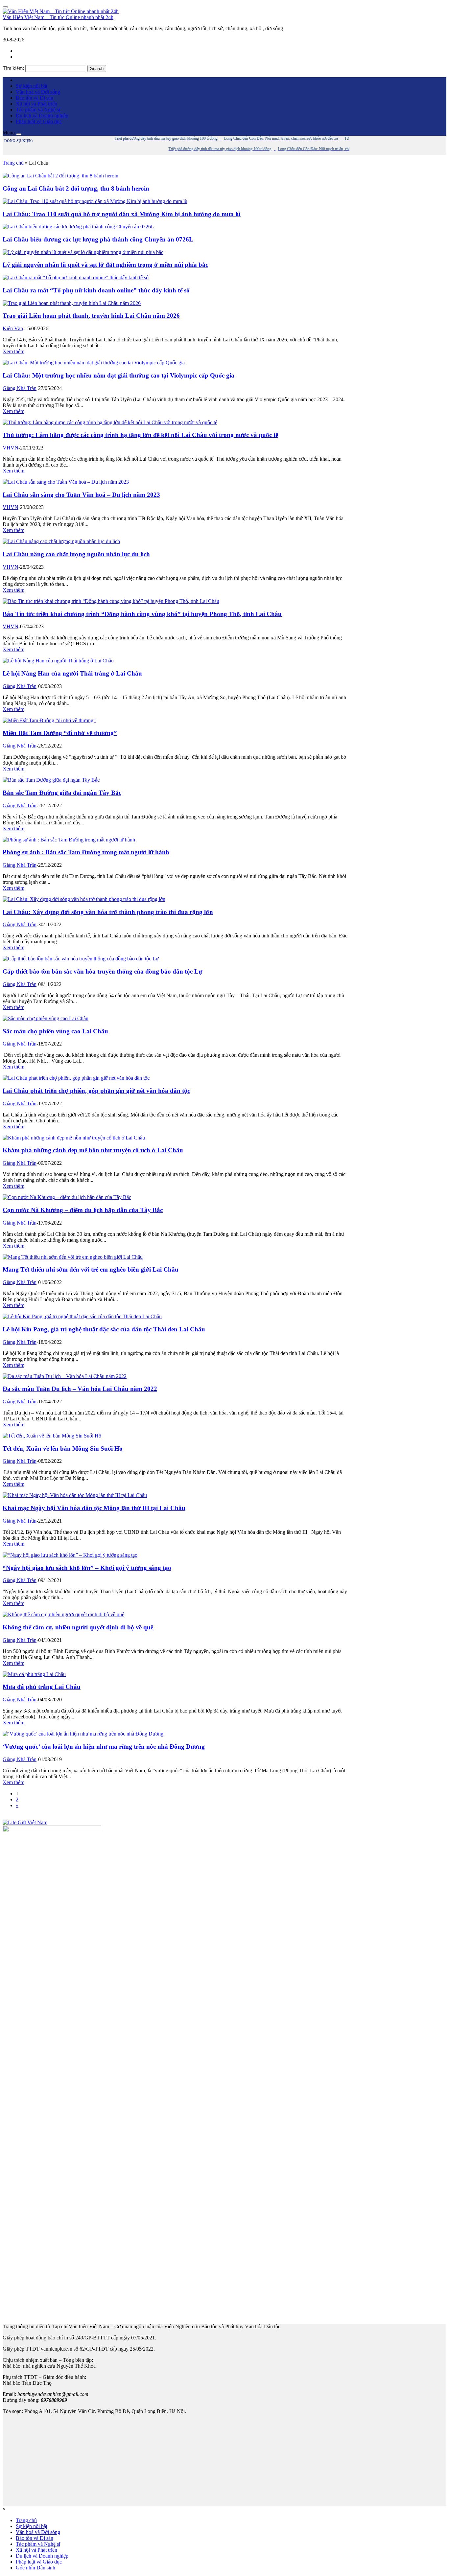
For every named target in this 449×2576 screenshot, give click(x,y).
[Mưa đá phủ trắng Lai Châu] (34, 1674)
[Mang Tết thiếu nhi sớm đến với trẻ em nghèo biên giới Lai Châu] (73, 1257)
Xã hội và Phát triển (36, 104)
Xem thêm (13, 351)
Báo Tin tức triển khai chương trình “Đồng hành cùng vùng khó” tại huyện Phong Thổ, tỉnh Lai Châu (142, 614)
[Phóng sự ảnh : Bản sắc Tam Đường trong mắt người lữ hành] (69, 840)
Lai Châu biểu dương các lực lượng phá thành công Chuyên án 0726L (98, 239)
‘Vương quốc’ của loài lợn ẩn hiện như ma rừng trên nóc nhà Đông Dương (104, 1747)
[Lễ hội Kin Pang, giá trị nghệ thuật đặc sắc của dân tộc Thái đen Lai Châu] (82, 1316)
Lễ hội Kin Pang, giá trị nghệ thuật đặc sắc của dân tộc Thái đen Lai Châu (104, 1329)
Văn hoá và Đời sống (38, 92)
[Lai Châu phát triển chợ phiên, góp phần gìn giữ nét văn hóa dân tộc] (76, 1078)
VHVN (11, 448)
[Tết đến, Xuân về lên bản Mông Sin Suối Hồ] (52, 1436)
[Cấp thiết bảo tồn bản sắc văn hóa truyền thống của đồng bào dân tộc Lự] (81, 959)
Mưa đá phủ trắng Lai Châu (42, 1687)
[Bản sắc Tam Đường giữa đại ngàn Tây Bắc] (51, 780)
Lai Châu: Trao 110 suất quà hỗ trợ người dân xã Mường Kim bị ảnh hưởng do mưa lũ (122, 214)
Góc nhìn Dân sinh (35, 2568)
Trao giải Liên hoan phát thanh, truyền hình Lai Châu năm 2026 (91, 316)
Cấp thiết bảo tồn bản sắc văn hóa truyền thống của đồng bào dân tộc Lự (102, 971)
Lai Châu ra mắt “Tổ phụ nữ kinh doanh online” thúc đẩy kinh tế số (96, 290)
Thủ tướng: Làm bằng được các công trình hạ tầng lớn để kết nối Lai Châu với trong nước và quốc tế (140, 435)
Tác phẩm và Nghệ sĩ (38, 110)
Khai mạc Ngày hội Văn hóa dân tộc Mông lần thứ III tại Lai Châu (94, 1508)
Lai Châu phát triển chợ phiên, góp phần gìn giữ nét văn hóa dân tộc (96, 1091)
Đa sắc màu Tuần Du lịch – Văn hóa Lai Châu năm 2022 (80, 1389)
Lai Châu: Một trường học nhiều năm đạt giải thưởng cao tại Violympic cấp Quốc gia (118, 375)
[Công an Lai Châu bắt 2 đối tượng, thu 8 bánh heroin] (60, 176)
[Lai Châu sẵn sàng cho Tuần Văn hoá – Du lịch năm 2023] (66, 482)
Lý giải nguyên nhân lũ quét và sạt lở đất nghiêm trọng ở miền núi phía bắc (105, 265)
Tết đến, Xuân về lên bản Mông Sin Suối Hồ (63, 1449)
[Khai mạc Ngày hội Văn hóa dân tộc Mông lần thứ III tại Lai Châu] (75, 1495)
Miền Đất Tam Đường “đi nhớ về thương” (60, 733)
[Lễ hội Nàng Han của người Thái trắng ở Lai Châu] (58, 661)
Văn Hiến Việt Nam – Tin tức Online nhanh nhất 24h (58, 17)
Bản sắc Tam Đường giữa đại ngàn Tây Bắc (62, 793)
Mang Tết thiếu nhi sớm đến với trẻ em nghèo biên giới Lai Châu (91, 1269)
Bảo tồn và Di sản (35, 98)
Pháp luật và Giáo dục (39, 121)
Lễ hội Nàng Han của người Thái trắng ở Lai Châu (72, 673)
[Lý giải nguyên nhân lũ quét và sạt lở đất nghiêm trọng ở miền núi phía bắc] (83, 252)
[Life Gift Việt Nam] (25, 1822)
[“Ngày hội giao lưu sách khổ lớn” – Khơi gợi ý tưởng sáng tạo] (70, 1555)
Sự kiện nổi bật (32, 86)
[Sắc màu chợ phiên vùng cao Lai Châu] (46, 1018)
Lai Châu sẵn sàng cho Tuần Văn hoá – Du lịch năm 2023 (81, 495)
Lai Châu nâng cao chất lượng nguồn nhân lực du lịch (76, 554)
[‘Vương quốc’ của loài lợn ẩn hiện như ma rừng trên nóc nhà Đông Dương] (83, 1734)
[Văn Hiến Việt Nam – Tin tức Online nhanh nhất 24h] (61, 11)
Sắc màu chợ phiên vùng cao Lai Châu (55, 1031)
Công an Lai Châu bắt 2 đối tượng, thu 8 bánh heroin (76, 188)
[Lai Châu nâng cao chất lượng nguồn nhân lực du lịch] (61, 541)
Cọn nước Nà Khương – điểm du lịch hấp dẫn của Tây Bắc (83, 1210)
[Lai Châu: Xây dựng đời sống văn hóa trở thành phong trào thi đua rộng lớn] (84, 899)
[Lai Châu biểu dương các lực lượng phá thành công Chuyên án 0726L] (78, 227)
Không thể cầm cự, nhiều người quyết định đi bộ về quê (78, 1627)
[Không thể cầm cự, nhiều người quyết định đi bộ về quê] (63, 1614)
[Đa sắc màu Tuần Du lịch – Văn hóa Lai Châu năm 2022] (65, 1376)
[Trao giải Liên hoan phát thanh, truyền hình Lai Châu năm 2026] (72, 303)
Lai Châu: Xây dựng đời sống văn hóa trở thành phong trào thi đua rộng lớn (108, 912)
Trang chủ (13, 163)
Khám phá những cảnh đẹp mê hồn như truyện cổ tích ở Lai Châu (93, 1150)
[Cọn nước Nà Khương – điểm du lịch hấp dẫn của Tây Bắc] (67, 1197)
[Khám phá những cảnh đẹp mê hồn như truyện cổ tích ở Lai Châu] (74, 1138)
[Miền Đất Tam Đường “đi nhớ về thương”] (49, 720)
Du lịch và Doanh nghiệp (42, 115)
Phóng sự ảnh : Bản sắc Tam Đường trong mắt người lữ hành (86, 852)
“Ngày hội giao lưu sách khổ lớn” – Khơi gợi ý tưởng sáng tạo (87, 1568)
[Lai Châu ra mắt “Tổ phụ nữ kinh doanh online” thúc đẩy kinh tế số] (76, 277)
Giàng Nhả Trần (20, 388)
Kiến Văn (13, 328)
